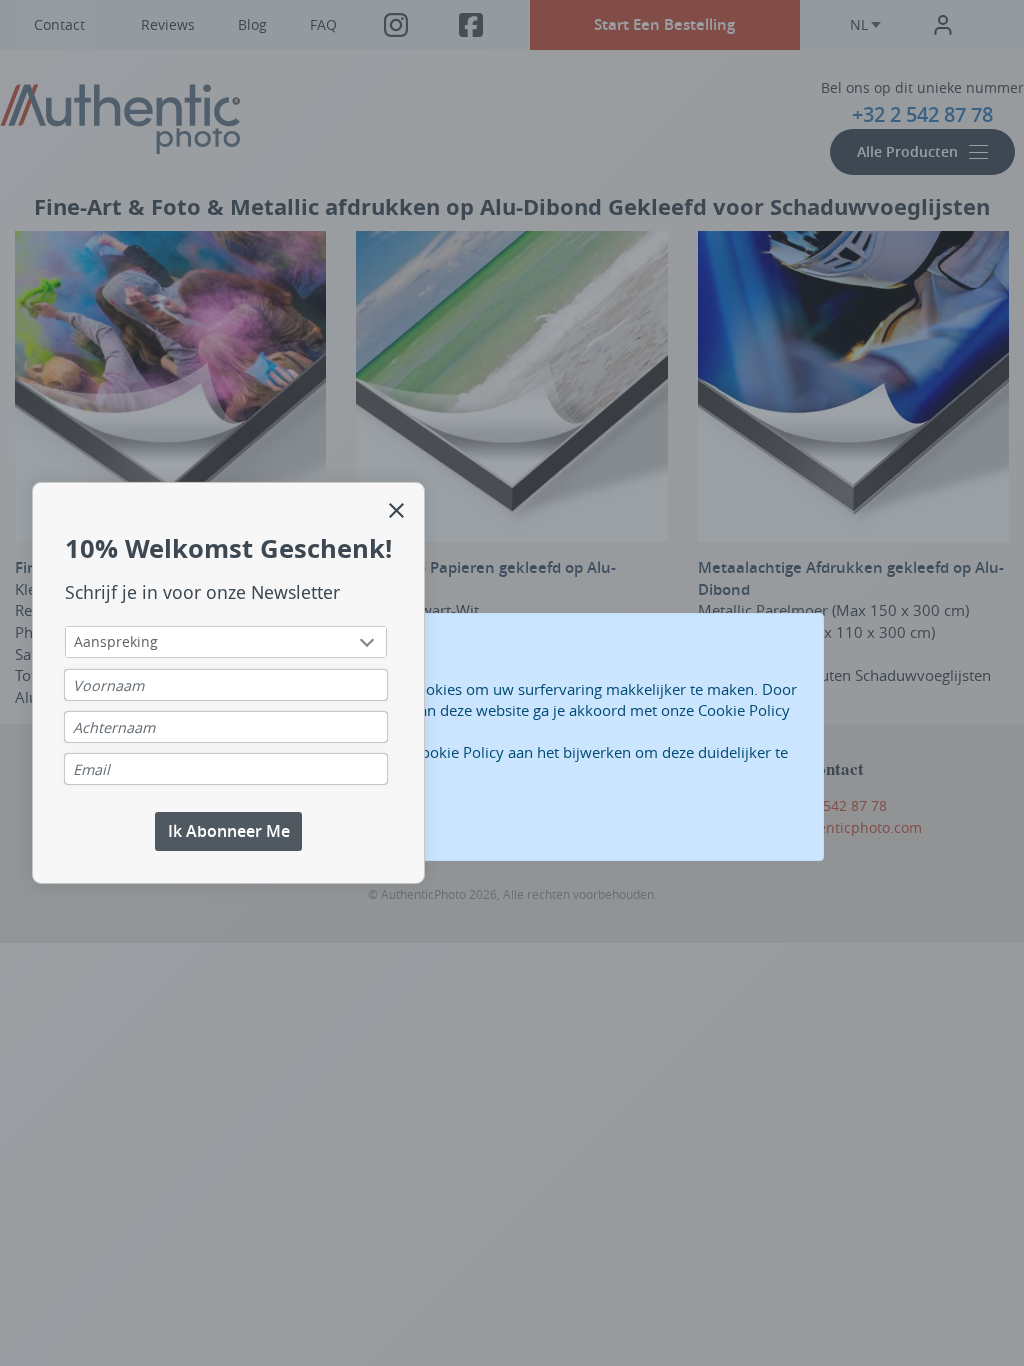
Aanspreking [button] (116, 641)
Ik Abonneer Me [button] (229, 831)
